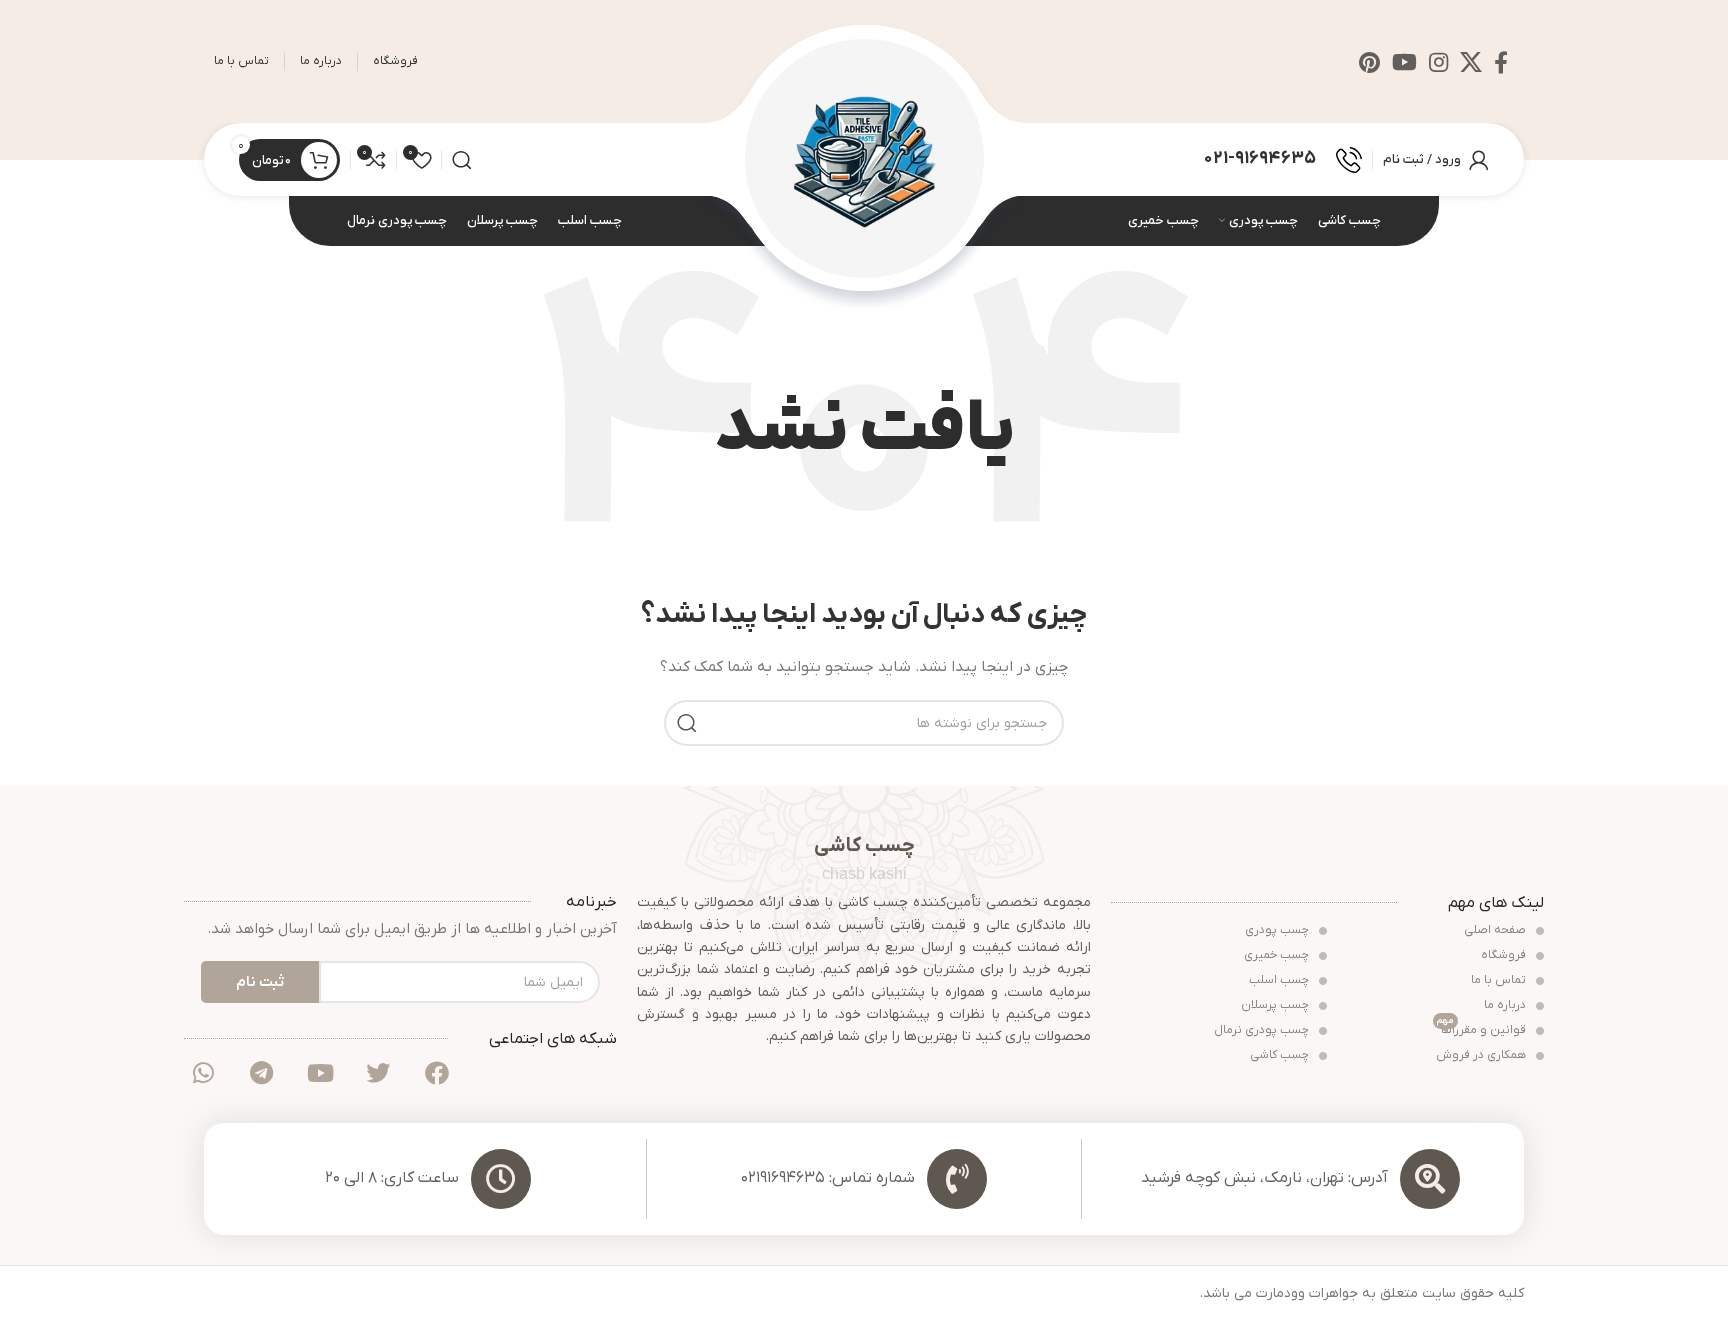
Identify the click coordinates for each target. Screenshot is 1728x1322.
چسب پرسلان (1276, 1005)
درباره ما (1506, 1005)
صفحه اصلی (1496, 930)
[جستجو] (462, 160)
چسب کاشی (1281, 1055)
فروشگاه (1505, 955)
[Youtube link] (1404, 62)
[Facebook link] (1501, 62)
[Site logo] (864, 158)
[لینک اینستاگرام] (1438, 62)
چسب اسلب (1280, 980)
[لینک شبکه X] (1471, 62)
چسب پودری (1278, 930)
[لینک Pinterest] (1369, 62)
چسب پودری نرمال (1263, 1030)
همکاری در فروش (1482, 1055)
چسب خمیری (1278, 955)
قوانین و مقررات (1483, 1028)
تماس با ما (1500, 980)
